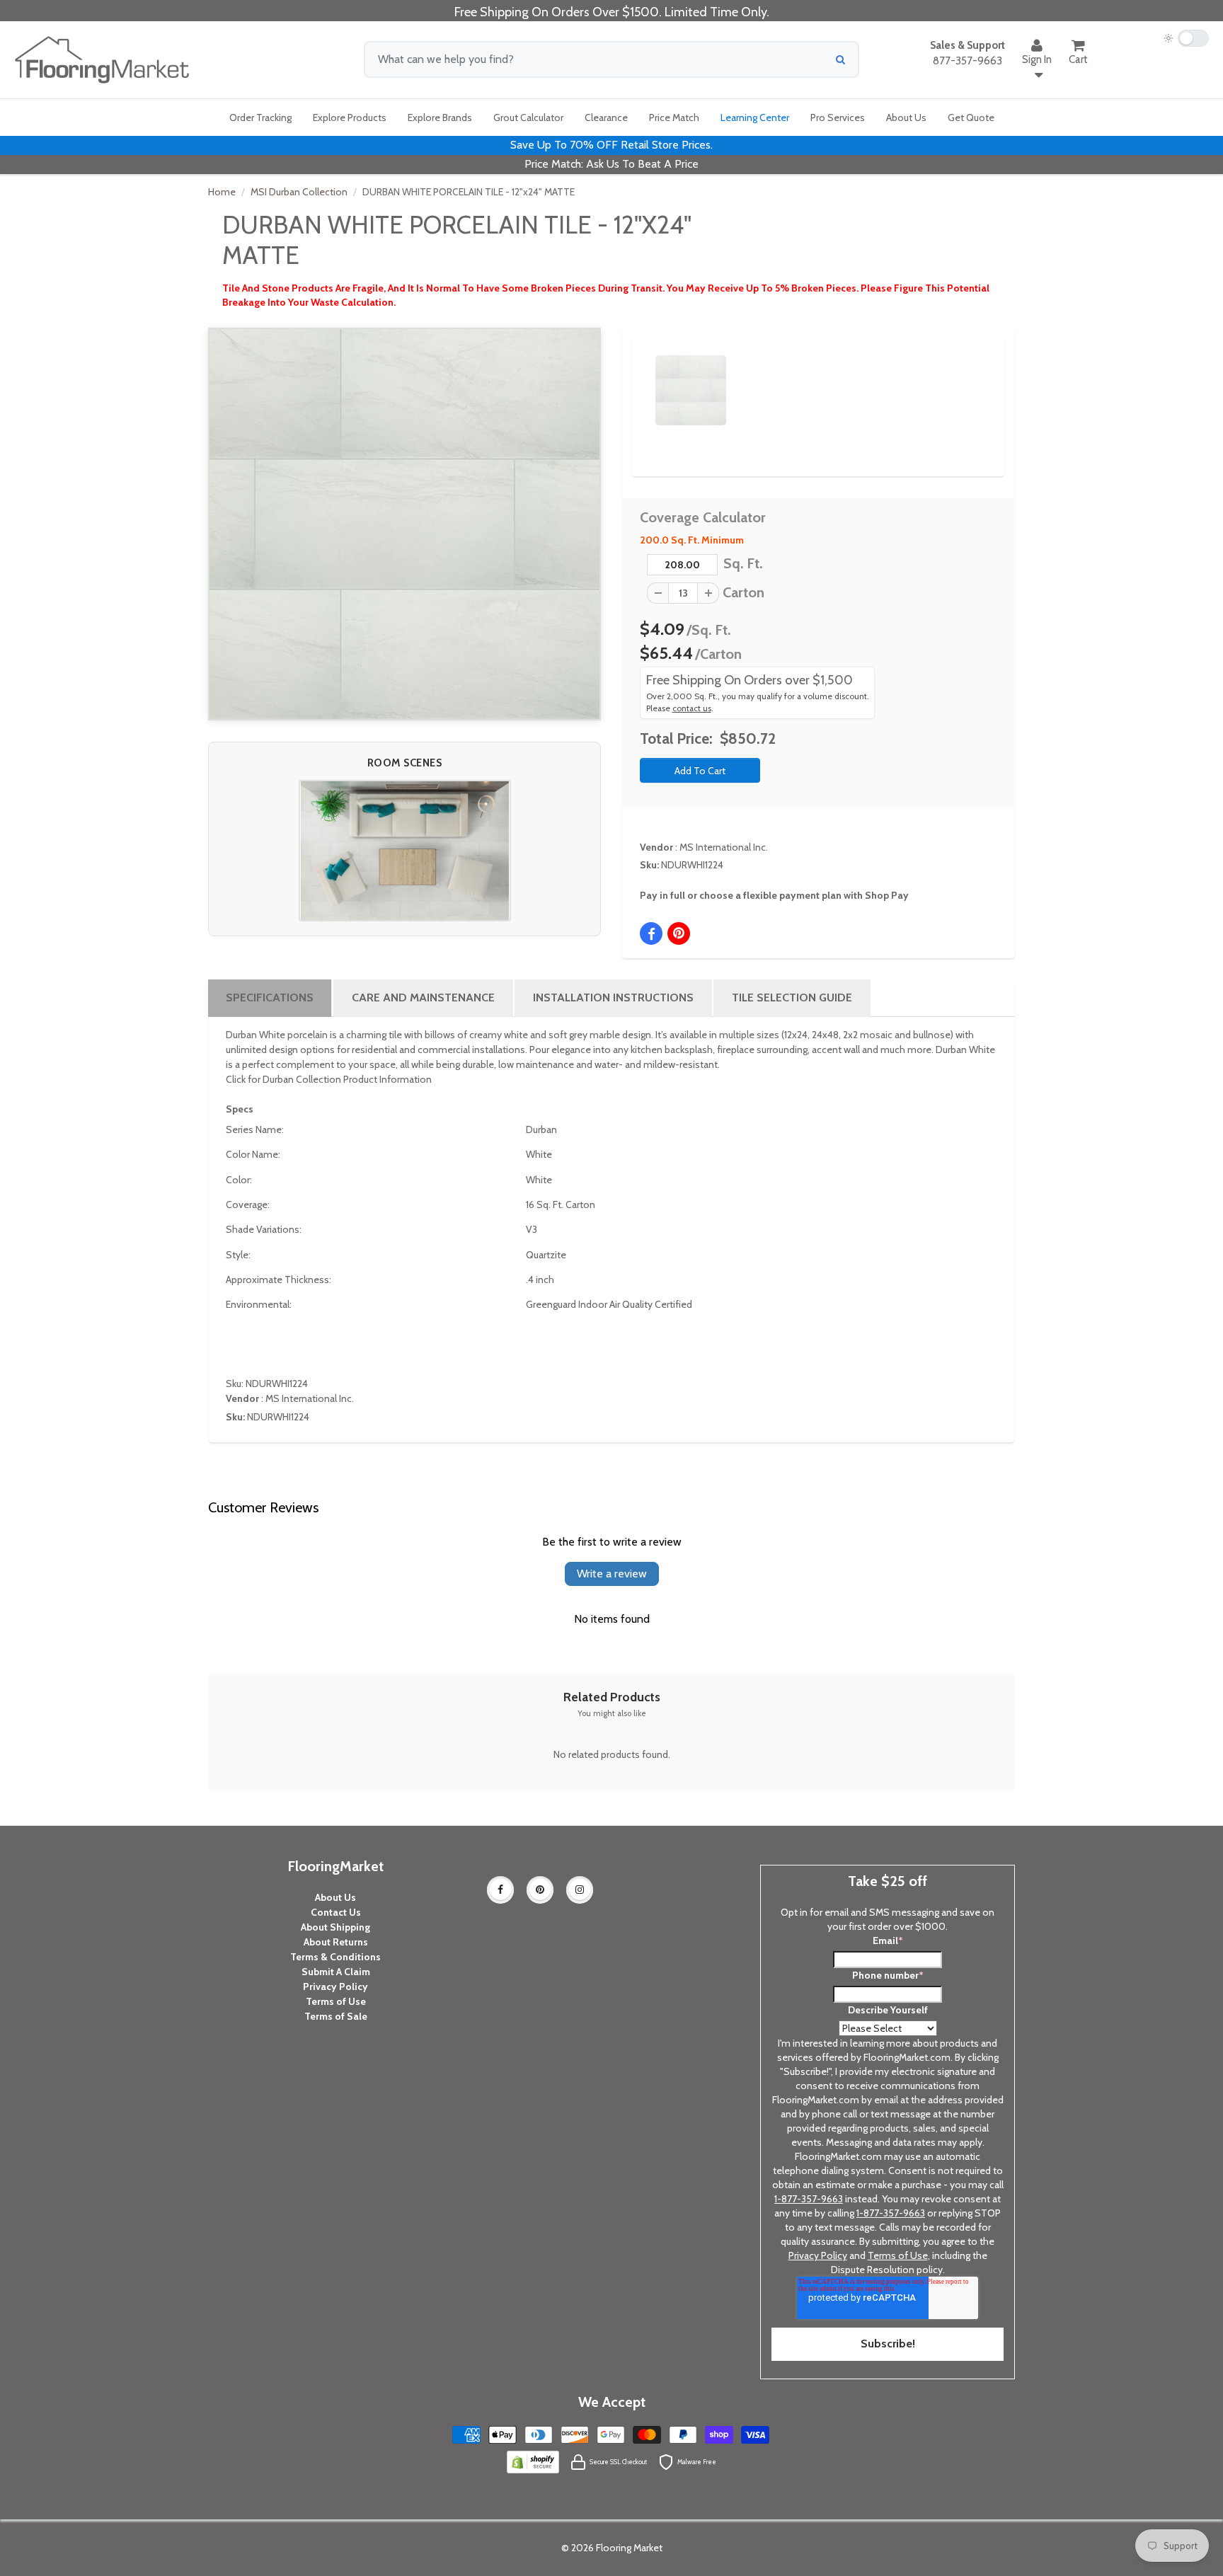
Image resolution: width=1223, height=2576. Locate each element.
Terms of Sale (336, 2016)
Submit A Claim (336, 1972)
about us (906, 117)
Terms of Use (336, 2001)
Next (970, 378)
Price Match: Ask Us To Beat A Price (611, 164)
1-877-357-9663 (809, 2199)
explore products (350, 117)
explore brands (440, 117)
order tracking (260, 117)
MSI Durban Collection (299, 192)
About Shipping (335, 1927)
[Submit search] (840, 59)
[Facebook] (500, 1890)
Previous (634, 378)
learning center (755, 117)
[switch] (1186, 38)
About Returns (336, 1942)
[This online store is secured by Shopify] (533, 2461)
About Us (335, 1897)
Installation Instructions (613, 997)
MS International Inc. (724, 847)
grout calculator (528, 117)
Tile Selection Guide (792, 997)
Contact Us (336, 1912)
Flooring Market (629, 2548)
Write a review (612, 1574)
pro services (838, 117)
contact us (692, 708)
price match (674, 117)
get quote (971, 117)
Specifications (270, 997)
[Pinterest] (540, 1890)
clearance (606, 117)
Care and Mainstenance (423, 997)
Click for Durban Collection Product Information (329, 1079)
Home (222, 192)
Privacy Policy (335, 1986)
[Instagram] (580, 1890)
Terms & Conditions (335, 1957)
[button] (405, 851)
